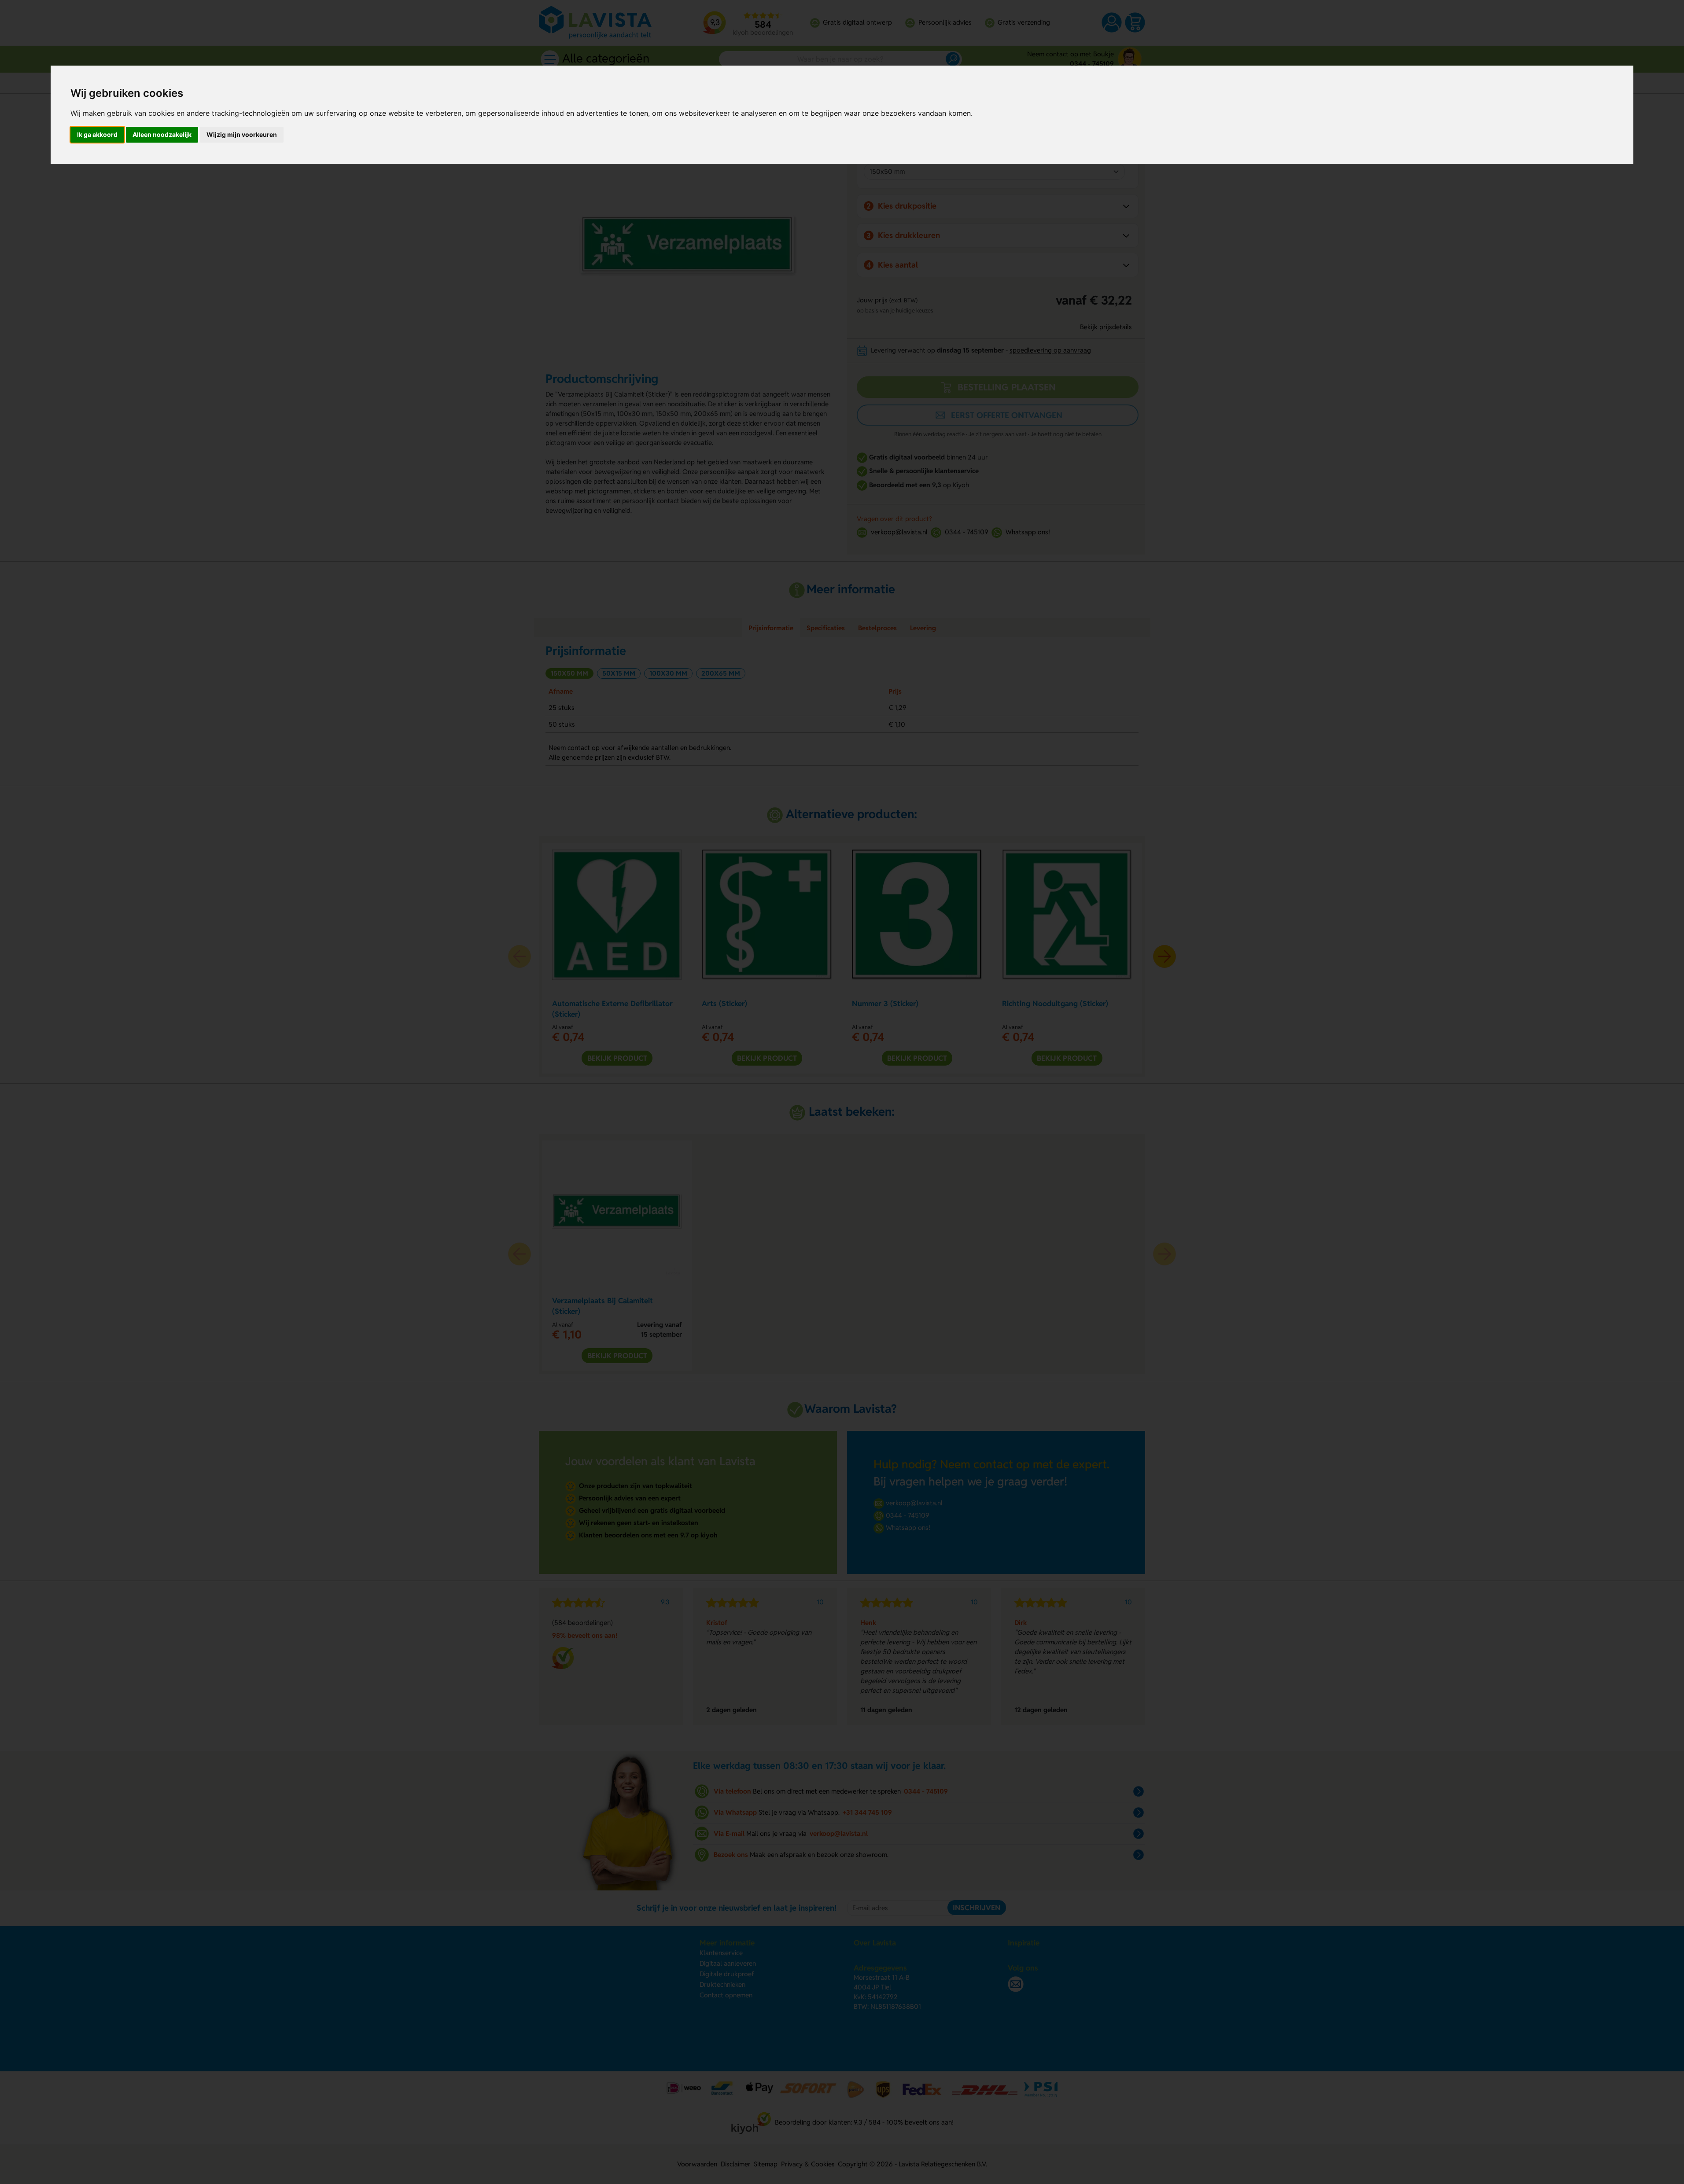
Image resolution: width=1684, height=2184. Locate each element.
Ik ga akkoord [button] (97, 134)
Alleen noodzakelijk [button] (162, 134)
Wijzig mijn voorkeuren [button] (242, 134)
